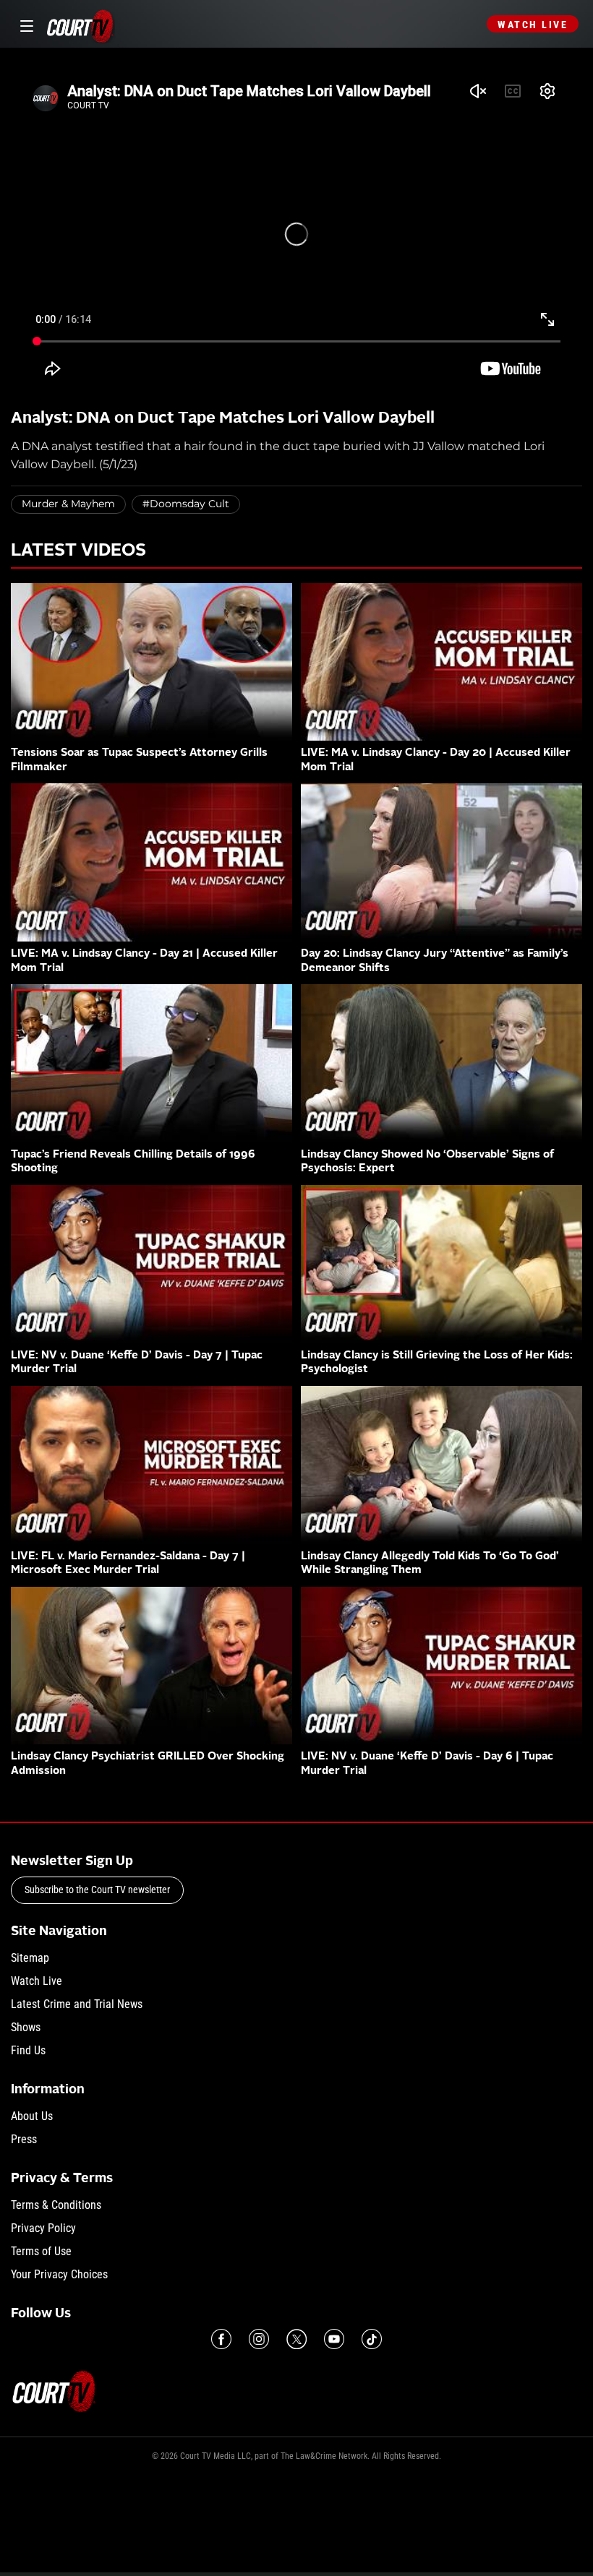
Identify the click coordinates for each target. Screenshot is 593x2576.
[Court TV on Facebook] (221, 2339)
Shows (26, 2027)
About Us (32, 2116)
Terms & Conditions (56, 2205)
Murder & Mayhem (68, 504)
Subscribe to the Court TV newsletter (97, 1890)
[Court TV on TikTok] (372, 2339)
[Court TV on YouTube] (334, 2339)
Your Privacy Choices (59, 2274)
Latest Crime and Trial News (77, 2004)
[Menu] (24, 24)
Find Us (28, 2050)
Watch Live (533, 25)
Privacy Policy (43, 2228)
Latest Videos (78, 551)
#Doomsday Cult (186, 504)
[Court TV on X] (296, 2339)
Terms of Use (41, 2251)
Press (24, 2139)
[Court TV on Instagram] (259, 2339)
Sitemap (30, 1958)
